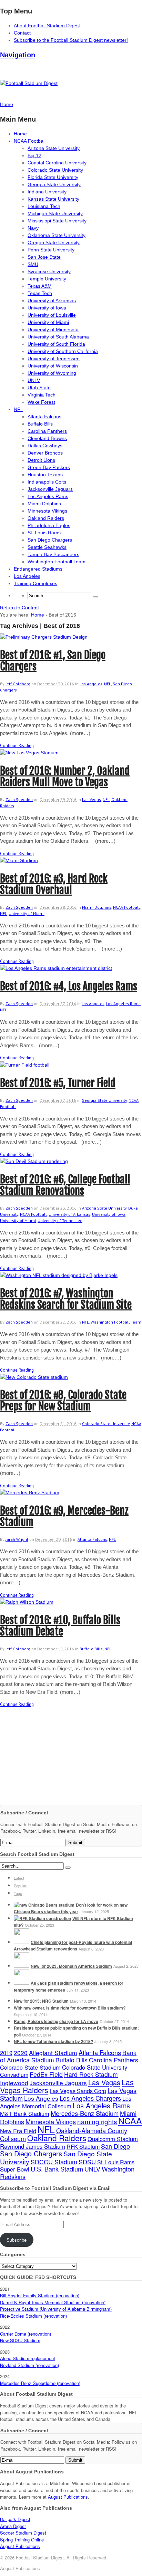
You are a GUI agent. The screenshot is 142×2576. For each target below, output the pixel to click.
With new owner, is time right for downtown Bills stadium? (70, 2008)
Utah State (39, 388)
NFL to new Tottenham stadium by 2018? (53, 2041)
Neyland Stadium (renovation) (29, 2365)
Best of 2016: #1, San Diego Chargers (53, 661)
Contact (22, 33)
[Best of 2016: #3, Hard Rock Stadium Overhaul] (19, 860)
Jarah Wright (17, 1539)
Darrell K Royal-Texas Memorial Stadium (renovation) (53, 2302)
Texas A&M (40, 286)
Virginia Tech (42, 395)
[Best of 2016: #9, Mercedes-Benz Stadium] (30, 1492)
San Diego (115, 2146)
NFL (18, 409)
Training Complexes (35, 583)
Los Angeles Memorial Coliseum (66, 2102)
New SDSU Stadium (20, 2340)
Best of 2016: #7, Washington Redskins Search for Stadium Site (66, 1299)
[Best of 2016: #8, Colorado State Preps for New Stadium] (34, 1377)
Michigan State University (55, 213)
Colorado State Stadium (30, 2067)
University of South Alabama (58, 337)
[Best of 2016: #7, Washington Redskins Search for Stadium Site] (59, 1275)
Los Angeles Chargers (90, 2098)
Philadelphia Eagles (49, 525)
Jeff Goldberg (18, 684)
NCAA (130, 2120)
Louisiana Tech (44, 206)
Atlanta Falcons (44, 417)
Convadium (14, 2074)
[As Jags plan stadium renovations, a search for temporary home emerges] (22, 1983)
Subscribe (17, 2240)
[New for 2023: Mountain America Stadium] (22, 1966)
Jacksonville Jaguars (50, 489)
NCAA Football (30, 141)
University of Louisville (52, 315)
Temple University (47, 279)
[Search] (95, 597)
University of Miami (48, 322)
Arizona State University (54, 148)
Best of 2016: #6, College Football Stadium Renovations (65, 1185)
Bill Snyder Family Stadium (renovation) (40, 2295)
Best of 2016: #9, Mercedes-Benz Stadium (64, 1516)
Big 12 (34, 155)
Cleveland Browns (47, 438)
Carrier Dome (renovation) (26, 2334)
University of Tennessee (54, 359)
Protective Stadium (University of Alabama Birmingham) (56, 2309)
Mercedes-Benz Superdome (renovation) (40, 2383)
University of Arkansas (52, 300)
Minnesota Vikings (47, 511)
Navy (33, 228)
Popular (20, 1886)
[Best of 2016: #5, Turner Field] (25, 1065)
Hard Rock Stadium (91, 2074)
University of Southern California (63, 351)
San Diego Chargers (50, 540)
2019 (6, 2053)
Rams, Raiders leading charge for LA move (56, 2021)
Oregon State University (54, 242)
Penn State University (51, 250)
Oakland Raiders (46, 518)
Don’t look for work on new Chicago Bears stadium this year (71, 1908)
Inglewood (14, 2083)
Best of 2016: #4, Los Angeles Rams (69, 986)
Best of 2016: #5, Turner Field (58, 1083)
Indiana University (47, 192)
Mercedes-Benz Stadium (85, 2113)
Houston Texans (45, 475)
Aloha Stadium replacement (28, 2358)
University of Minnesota (53, 330)
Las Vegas (92, 799)
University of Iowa (47, 308)
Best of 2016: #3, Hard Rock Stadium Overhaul (54, 884)
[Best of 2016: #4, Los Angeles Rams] (56, 968)
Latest (19, 1878)
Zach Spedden (19, 799)
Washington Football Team (57, 562)
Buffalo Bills (40, 424)
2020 (21, 2053)
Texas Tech (40, 293)
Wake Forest (41, 402)
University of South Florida (56, 344)
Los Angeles (27, 576)
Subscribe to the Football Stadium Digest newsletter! (71, 40)
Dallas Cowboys (45, 446)
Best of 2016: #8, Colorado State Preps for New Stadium (63, 1401)
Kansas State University (53, 199)
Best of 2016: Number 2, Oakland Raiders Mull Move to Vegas (65, 776)
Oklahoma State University (57, 235)
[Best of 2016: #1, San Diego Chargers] (44, 637)
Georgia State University (54, 184)
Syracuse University (49, 271)
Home (20, 134)
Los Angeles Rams (48, 496)
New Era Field (18, 2131)
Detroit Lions (41, 460)
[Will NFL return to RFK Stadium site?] (42, 1918)
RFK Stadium (83, 2146)
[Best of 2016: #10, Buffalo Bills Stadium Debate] (27, 1602)
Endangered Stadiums (38, 569)
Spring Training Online (22, 2540)
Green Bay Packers (49, 467)
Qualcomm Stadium (113, 2139)
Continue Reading (17, 746)
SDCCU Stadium (54, 2162)
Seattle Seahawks (47, 547)
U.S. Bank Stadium (57, 2169)
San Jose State (44, 257)
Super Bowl (15, 2169)
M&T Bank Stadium (25, 2114)
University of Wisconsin (53, 366)
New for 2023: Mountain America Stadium (71, 1966)
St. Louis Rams (44, 533)
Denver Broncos (45, 453)
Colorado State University (55, 170)
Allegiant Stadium (53, 2053)
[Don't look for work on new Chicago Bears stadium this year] (44, 1905)
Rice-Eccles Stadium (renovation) (33, 2316)
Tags (18, 1893)
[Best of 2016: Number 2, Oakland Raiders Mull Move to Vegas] (29, 753)
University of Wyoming (52, 373)
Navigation (18, 55)
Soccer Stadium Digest (23, 2533)
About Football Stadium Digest (47, 26)
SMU (33, 264)
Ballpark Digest (15, 2519)
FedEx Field (46, 2074)
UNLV (34, 380)
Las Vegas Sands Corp (78, 2091)
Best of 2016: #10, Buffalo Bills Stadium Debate (60, 1626)
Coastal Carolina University (57, 163)
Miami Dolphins (44, 504)
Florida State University (53, 177)
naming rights (97, 2121)
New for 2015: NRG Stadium (41, 2001)
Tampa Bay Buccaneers (53, 554)
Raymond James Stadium (33, 2146)
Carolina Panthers (47, 431)
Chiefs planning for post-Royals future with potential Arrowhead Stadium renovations (73, 1946)
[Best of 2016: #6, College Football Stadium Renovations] (34, 1161)
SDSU (87, 2162)
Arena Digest (13, 2526)
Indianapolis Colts (47, 482)
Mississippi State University (57, 221)
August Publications (68, 2497)
